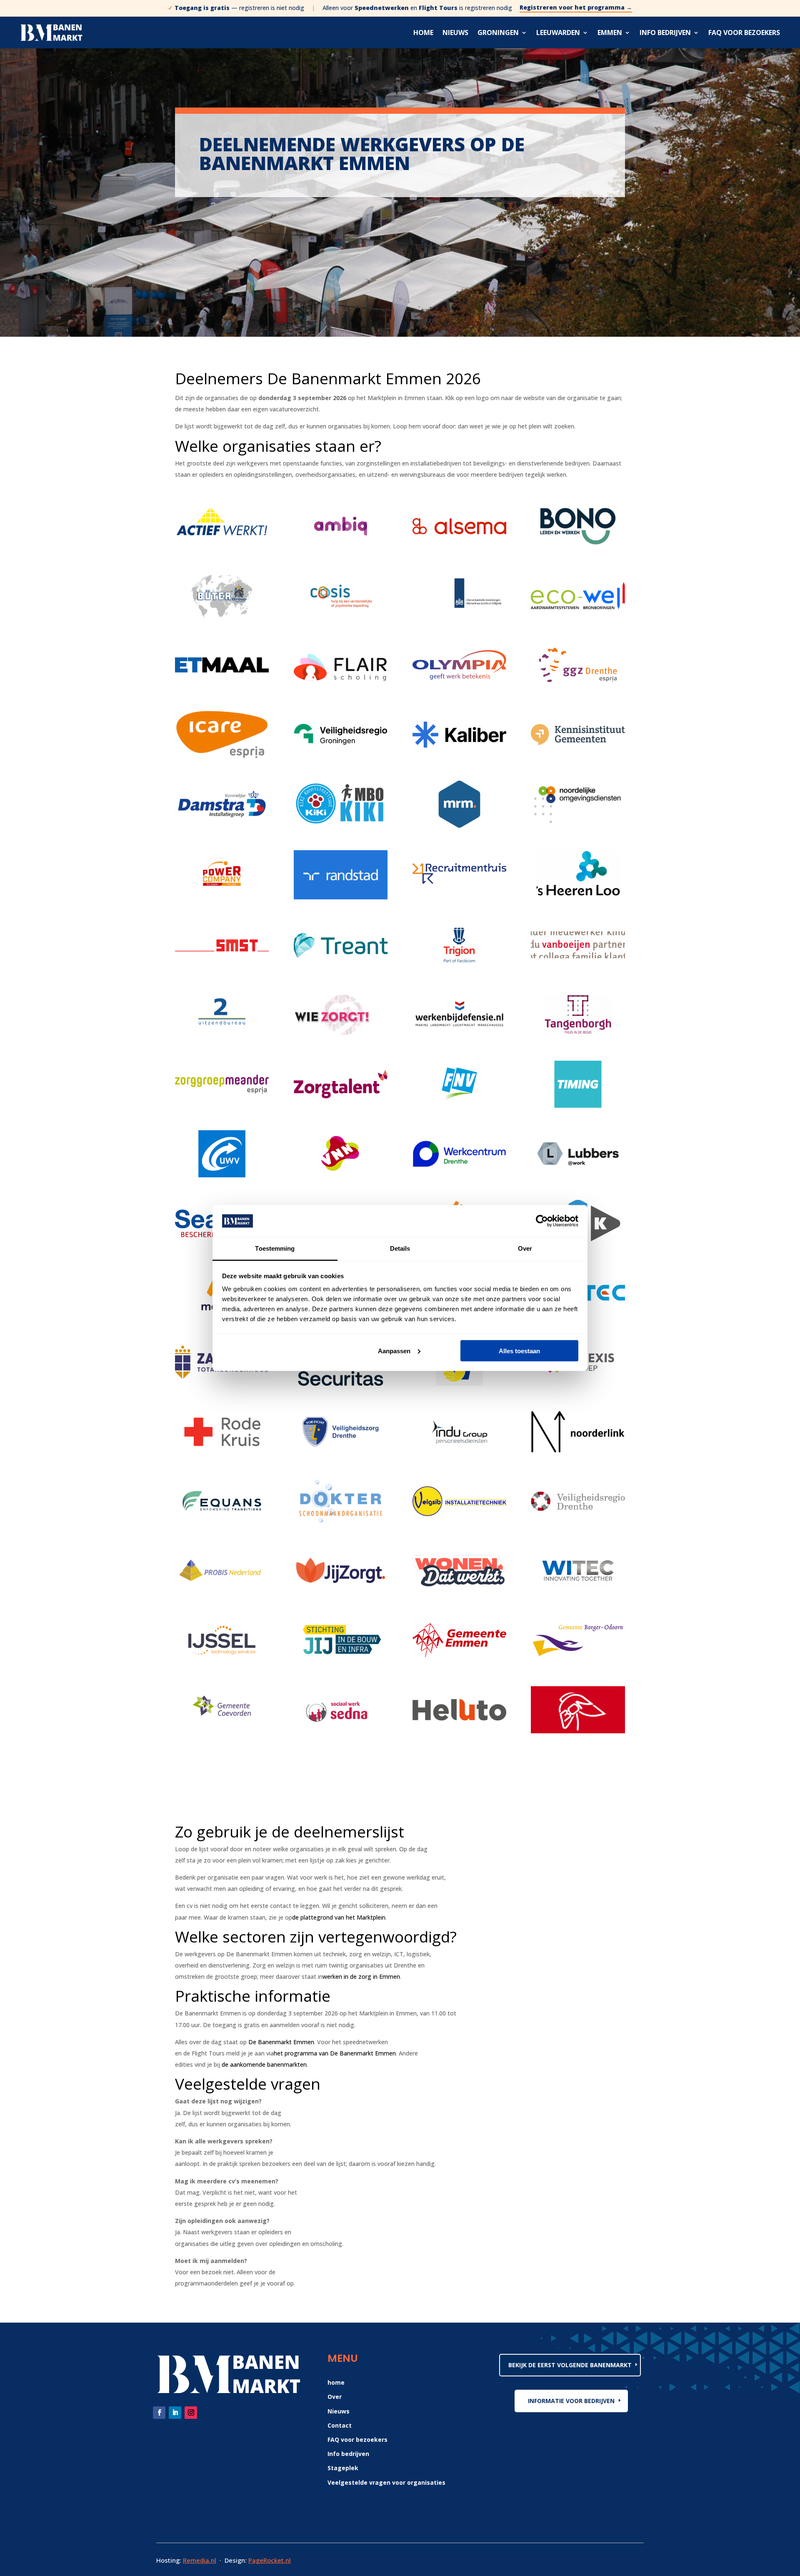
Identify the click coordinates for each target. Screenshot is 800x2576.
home (336, 2382)
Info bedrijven (665, 33)
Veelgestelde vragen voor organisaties (386, 2482)
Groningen (498, 33)
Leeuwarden (558, 33)
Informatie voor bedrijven (571, 2401)
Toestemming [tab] (275, 1248)
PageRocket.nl (270, 2560)
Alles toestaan (519, 1351)
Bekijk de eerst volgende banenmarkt (570, 2365)
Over (335, 2397)
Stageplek (343, 2468)
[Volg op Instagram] (191, 2413)
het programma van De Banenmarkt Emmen (335, 2053)
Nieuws (455, 33)
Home (423, 33)
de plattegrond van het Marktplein (339, 1917)
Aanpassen (394, 1351)
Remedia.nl (200, 2560)
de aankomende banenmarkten (264, 2064)
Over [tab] (525, 1248)
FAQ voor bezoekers (744, 33)
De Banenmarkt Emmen (281, 2042)
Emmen (610, 33)
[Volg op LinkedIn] (175, 2413)
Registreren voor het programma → (576, 8)
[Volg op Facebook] (159, 2413)
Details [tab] (400, 1248)
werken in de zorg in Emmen (361, 1976)
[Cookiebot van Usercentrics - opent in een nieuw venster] (542, 1221)
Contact (340, 2425)
